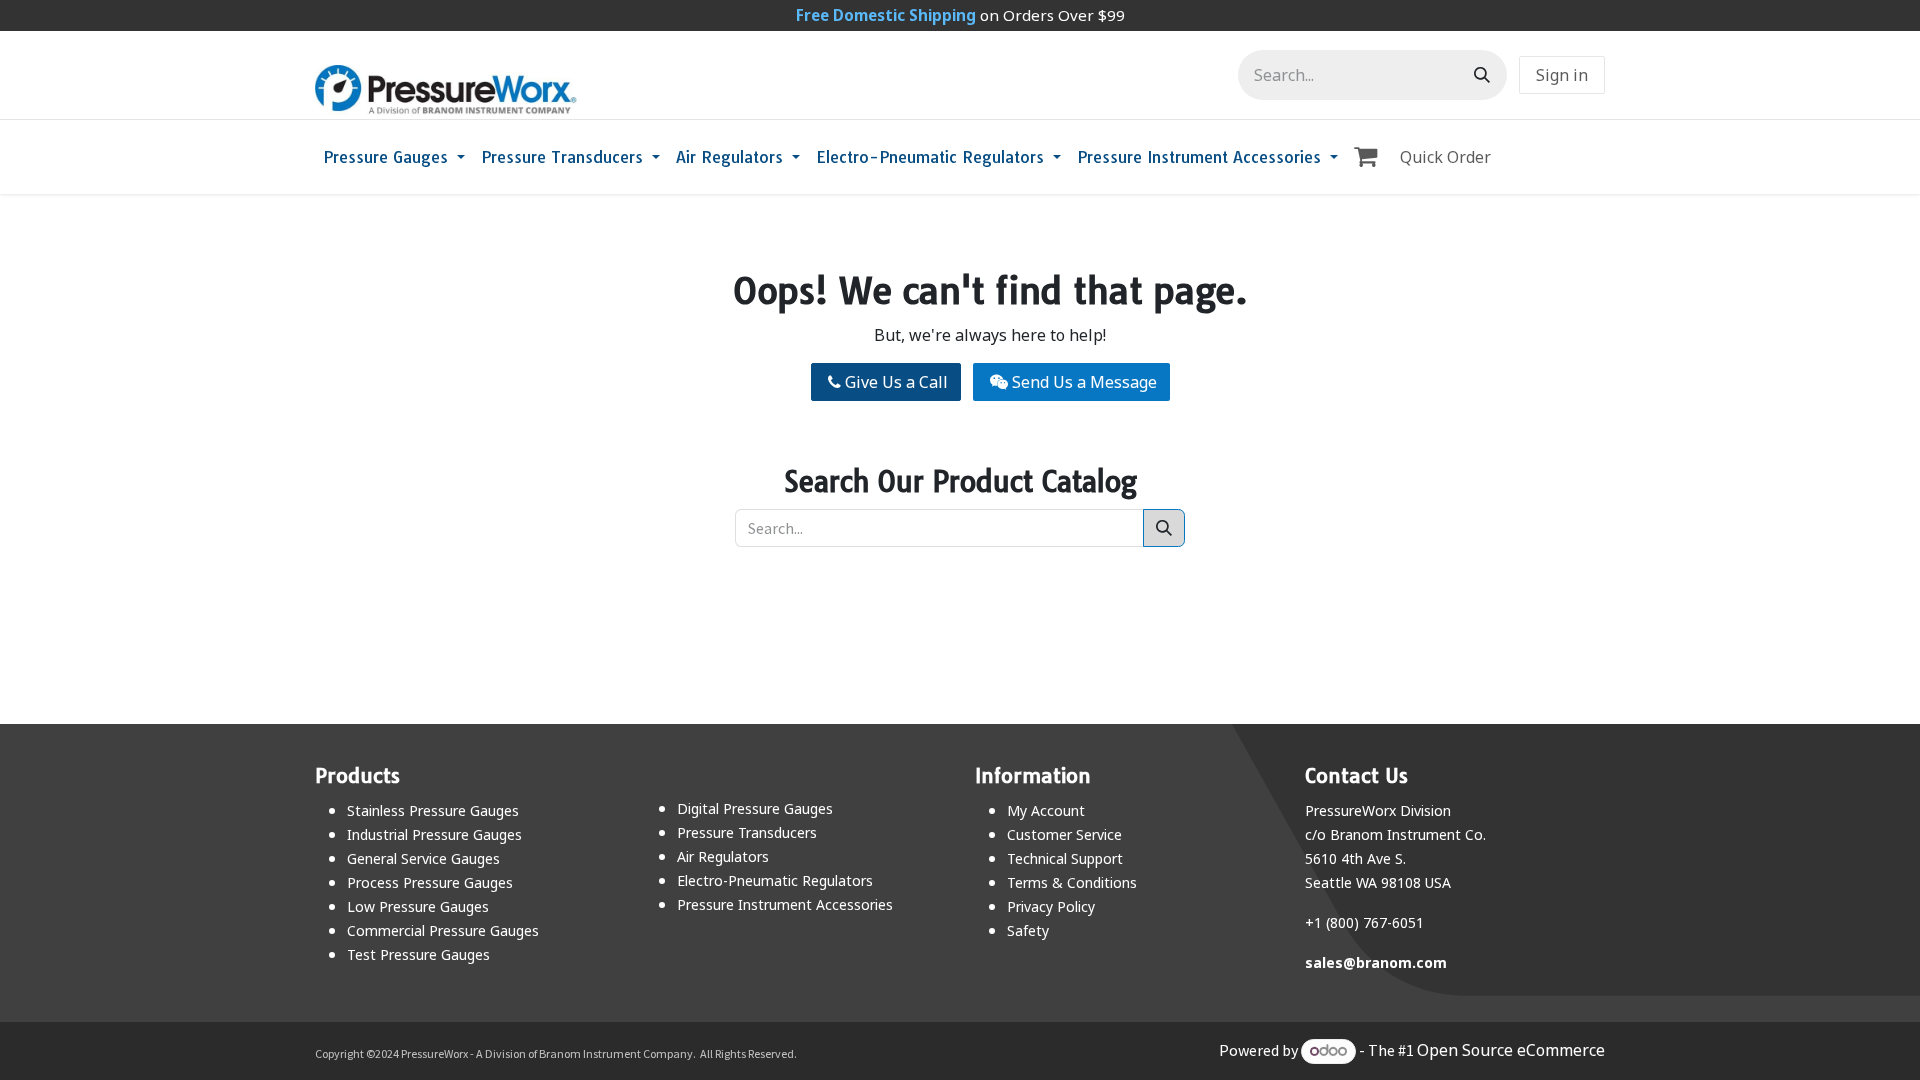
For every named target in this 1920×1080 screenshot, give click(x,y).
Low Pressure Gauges (418, 906)
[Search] (1482, 75)
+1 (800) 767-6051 (1364, 922)
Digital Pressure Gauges (755, 808)
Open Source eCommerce (1511, 1050)
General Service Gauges (423, 858)
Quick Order (1445, 157)
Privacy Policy (1051, 906)
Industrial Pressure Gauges (434, 834)
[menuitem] (394, 157)
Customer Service (1064, 834)
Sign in (1562, 75)
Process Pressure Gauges (430, 882)
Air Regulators (723, 856)
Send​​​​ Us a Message (1082, 382)
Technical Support (1065, 858)
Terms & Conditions (1072, 882)
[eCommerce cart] (1369, 157)
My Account (1046, 810)
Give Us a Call (894, 382)
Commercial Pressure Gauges (443, 930)
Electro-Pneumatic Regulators (775, 880)
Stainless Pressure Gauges (433, 810)
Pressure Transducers (747, 832)
